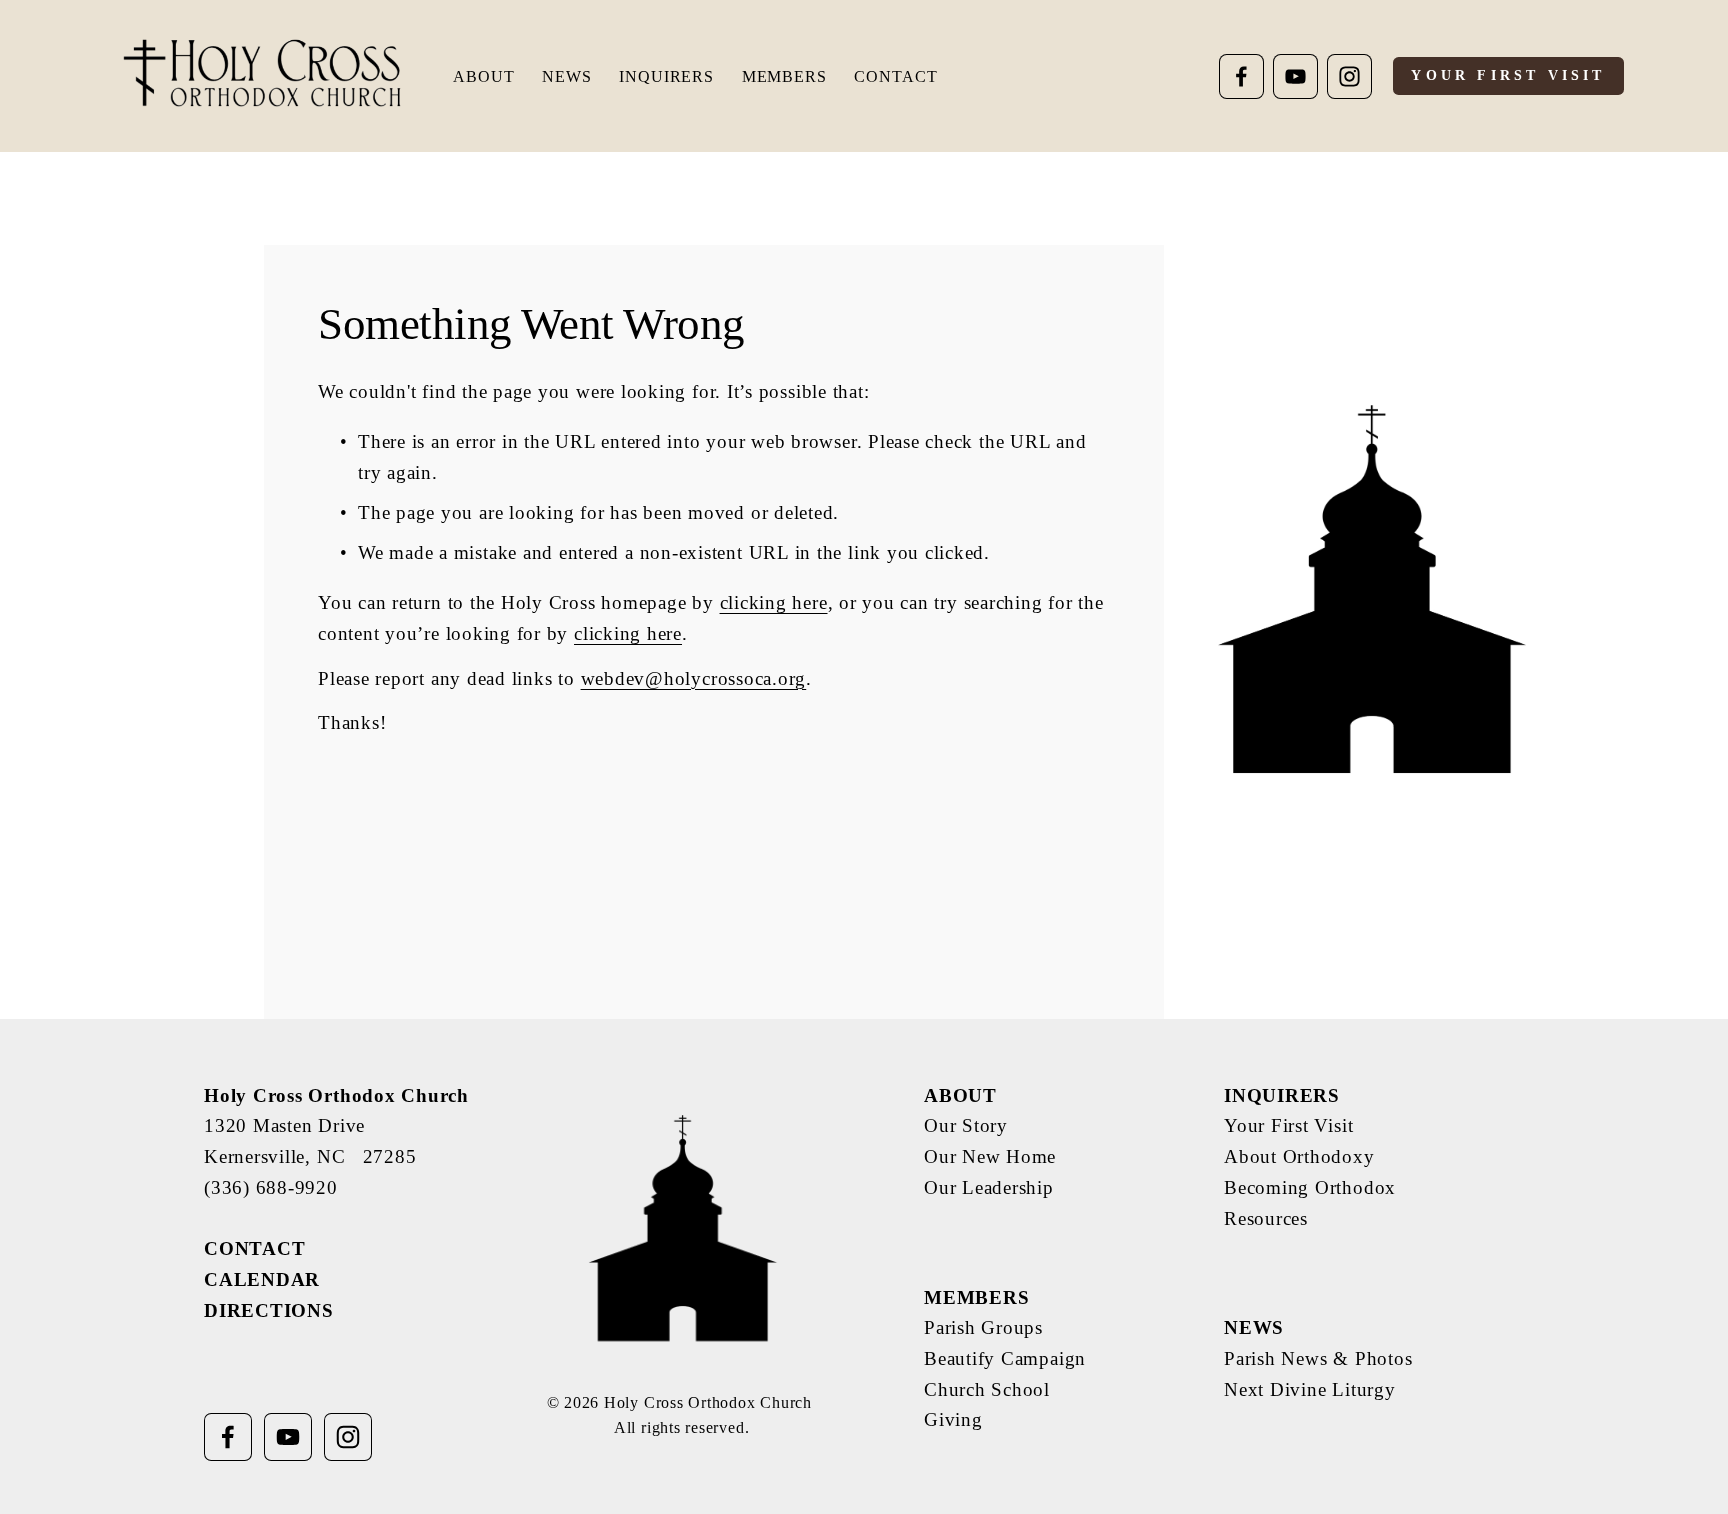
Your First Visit (1508, 75)
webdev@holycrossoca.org (694, 678)
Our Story (966, 1125)
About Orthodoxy (1299, 1156)
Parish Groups (983, 1327)
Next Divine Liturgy (1310, 1389)
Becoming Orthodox (1310, 1187)
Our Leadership (989, 1187)
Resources (1266, 1218)
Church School (987, 1389)
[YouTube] (1295, 76)
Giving (953, 1419)
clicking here (774, 602)
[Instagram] (1349, 76)
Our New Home (990, 1156)
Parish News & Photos (1318, 1358)
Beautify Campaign (1005, 1358)
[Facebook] (1241, 76)
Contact (895, 76)
